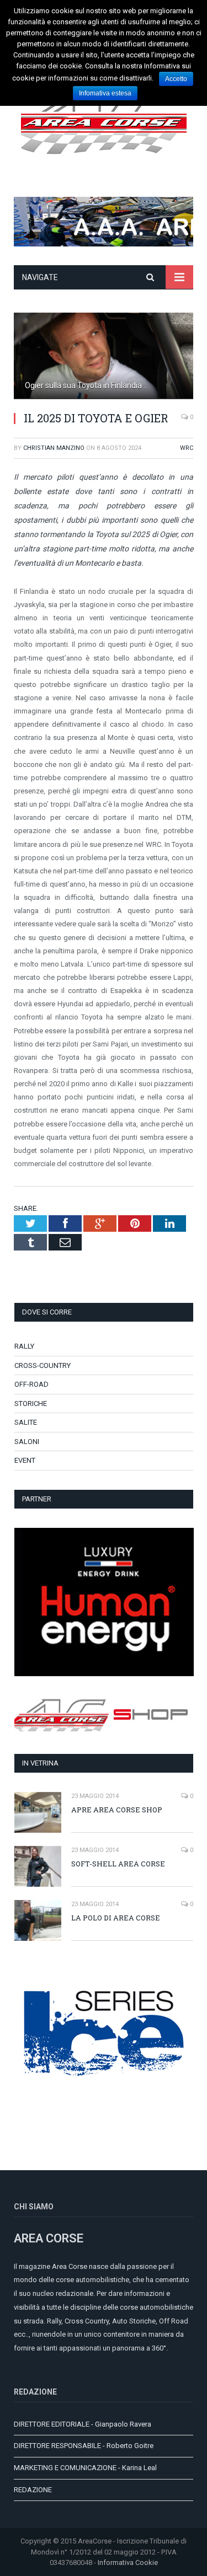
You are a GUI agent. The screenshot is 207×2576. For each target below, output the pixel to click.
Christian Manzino (54, 448)
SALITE (26, 1422)
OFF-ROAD (31, 1384)
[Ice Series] (104, 2107)
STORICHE (31, 1404)
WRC (187, 448)
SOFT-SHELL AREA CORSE (118, 1864)
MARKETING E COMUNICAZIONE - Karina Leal (85, 2468)
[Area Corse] (104, 121)
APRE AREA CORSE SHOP (117, 1810)
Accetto (176, 79)
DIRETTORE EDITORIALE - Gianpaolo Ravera (83, 2424)
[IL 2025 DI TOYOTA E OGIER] (104, 357)
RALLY (24, 1346)
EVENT (25, 1460)
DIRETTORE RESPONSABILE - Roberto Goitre (84, 2446)
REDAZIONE (33, 2490)
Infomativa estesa (105, 93)
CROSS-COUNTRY (43, 1365)
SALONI (27, 1442)
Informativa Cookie (128, 2562)
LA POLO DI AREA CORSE (116, 1918)
